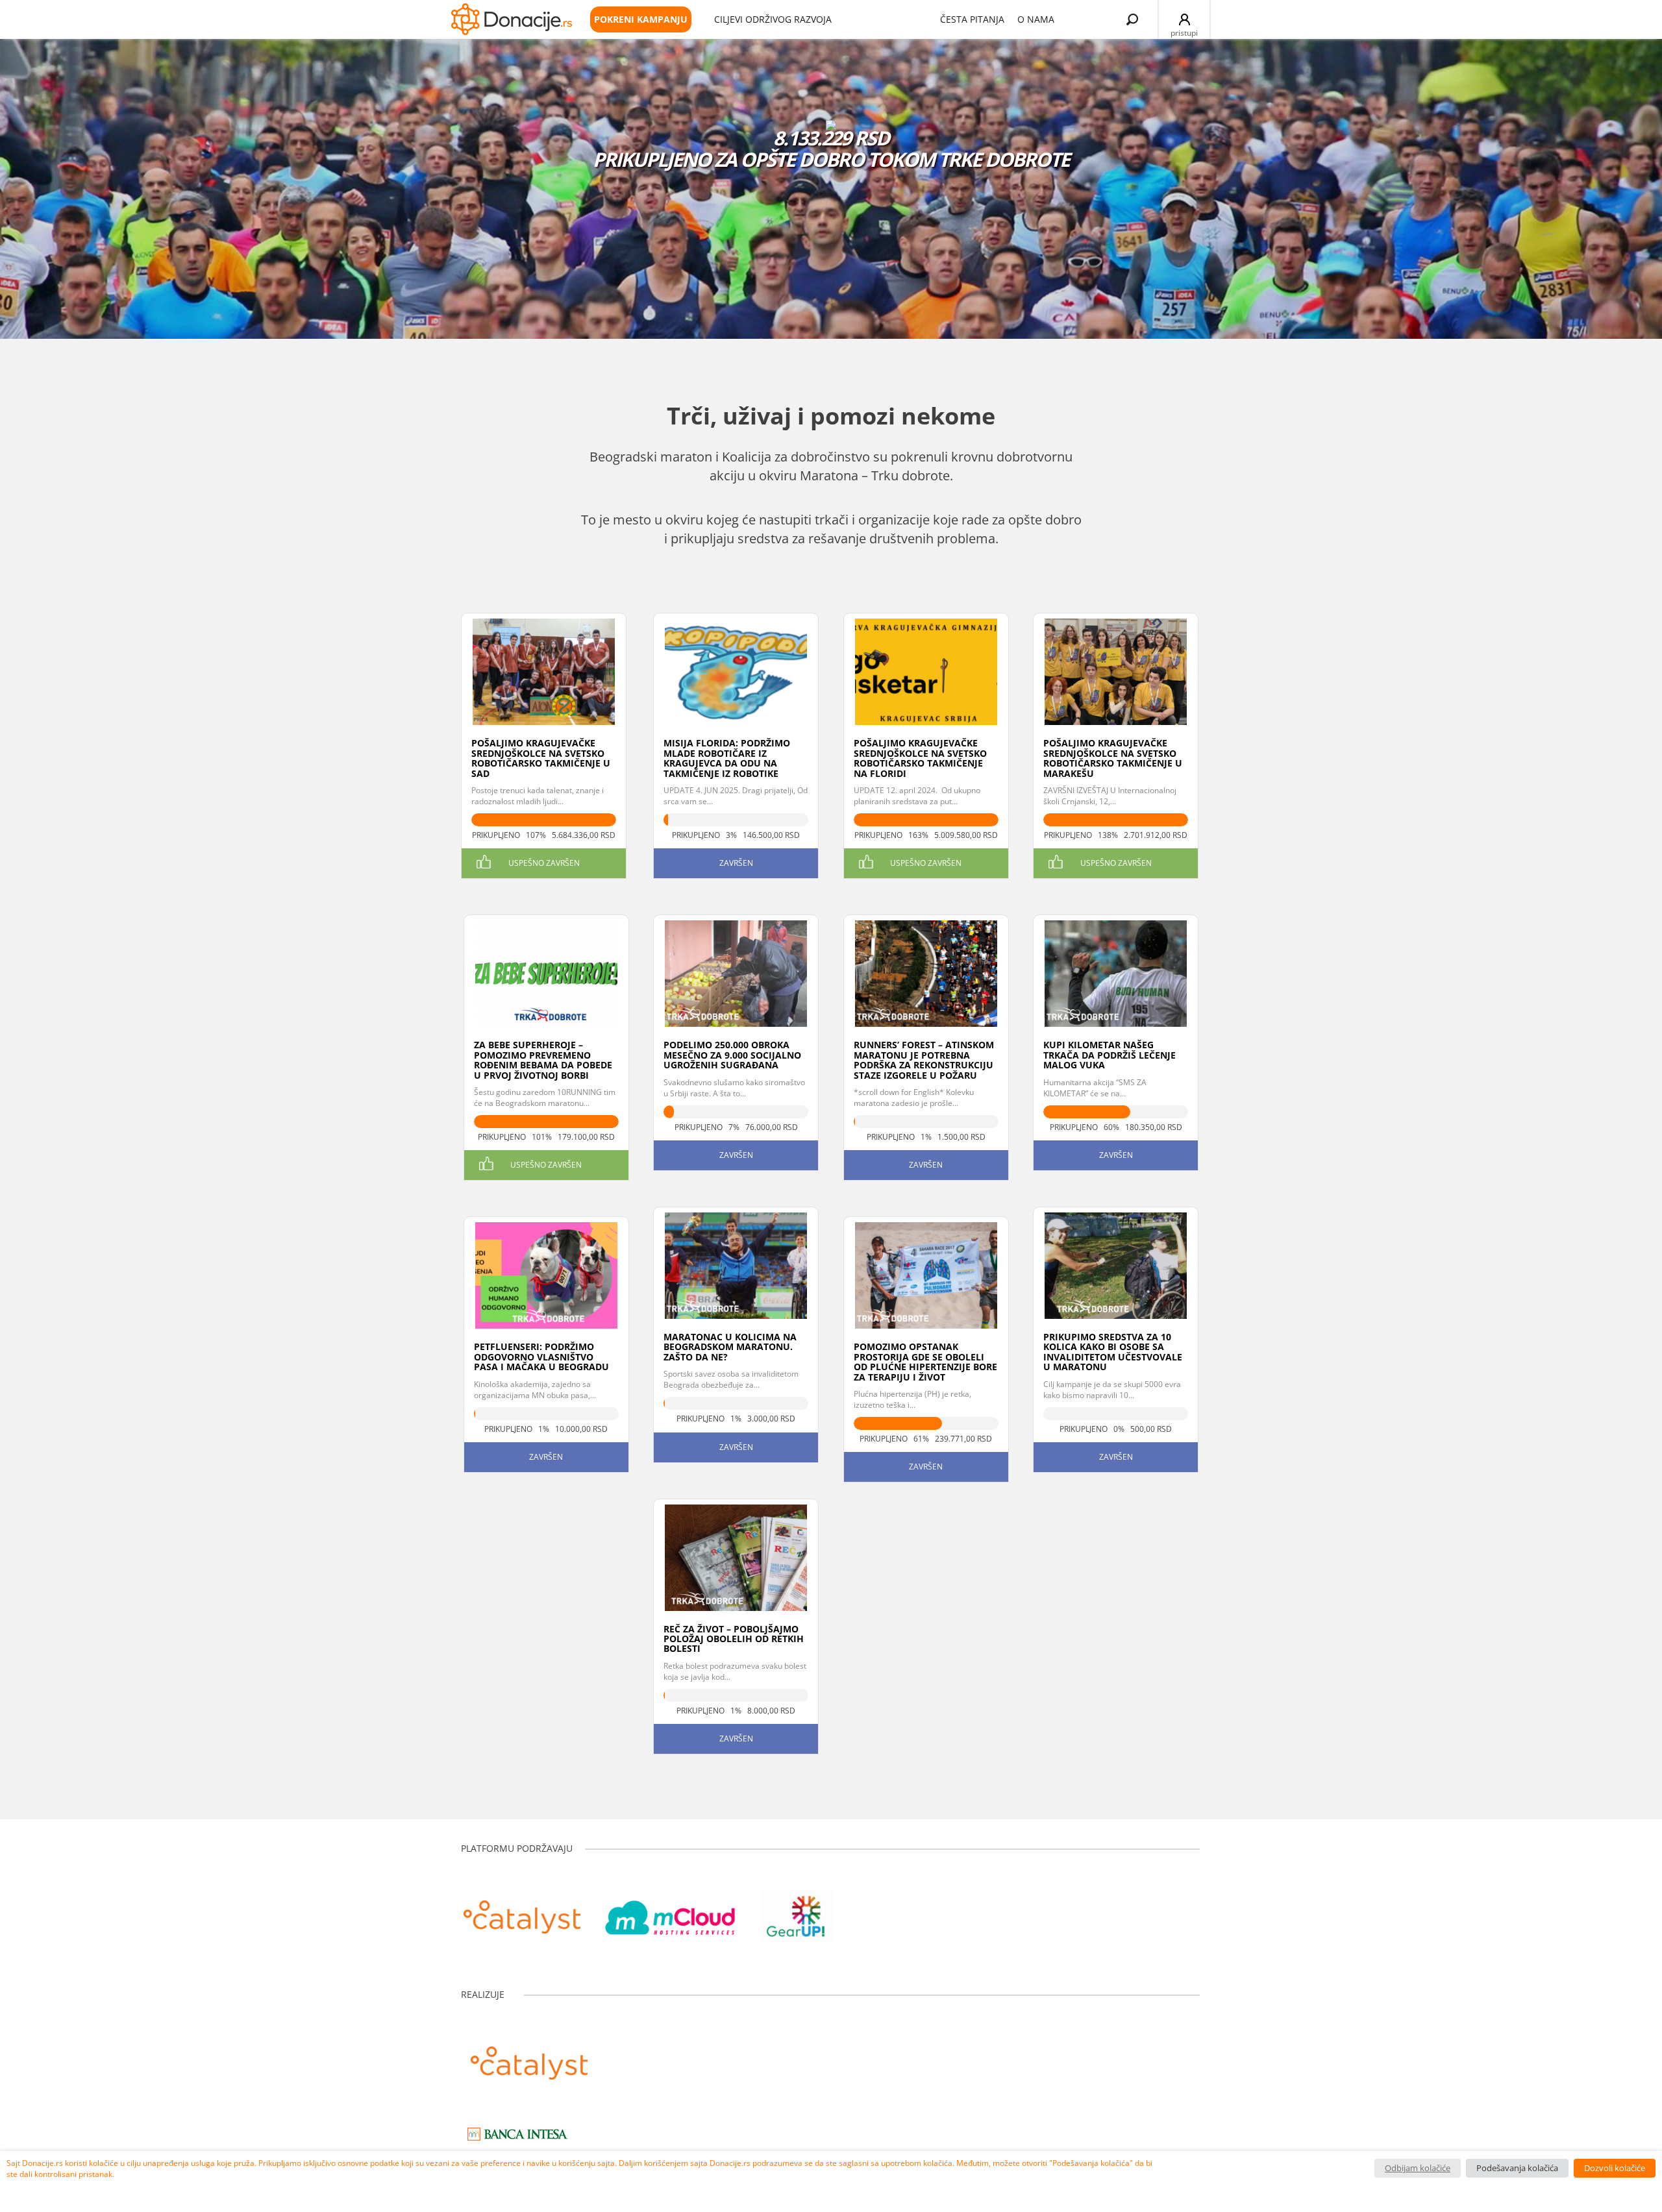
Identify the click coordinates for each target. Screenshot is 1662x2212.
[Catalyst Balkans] (522, 1910)
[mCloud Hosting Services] (670, 1910)
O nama (1036, 19)
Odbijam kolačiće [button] (1418, 2168)
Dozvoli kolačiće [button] (1615, 2168)
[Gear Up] (797, 1910)
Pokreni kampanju (641, 19)
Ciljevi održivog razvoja (773, 19)
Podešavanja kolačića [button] (1517, 2168)
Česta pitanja (972, 19)
